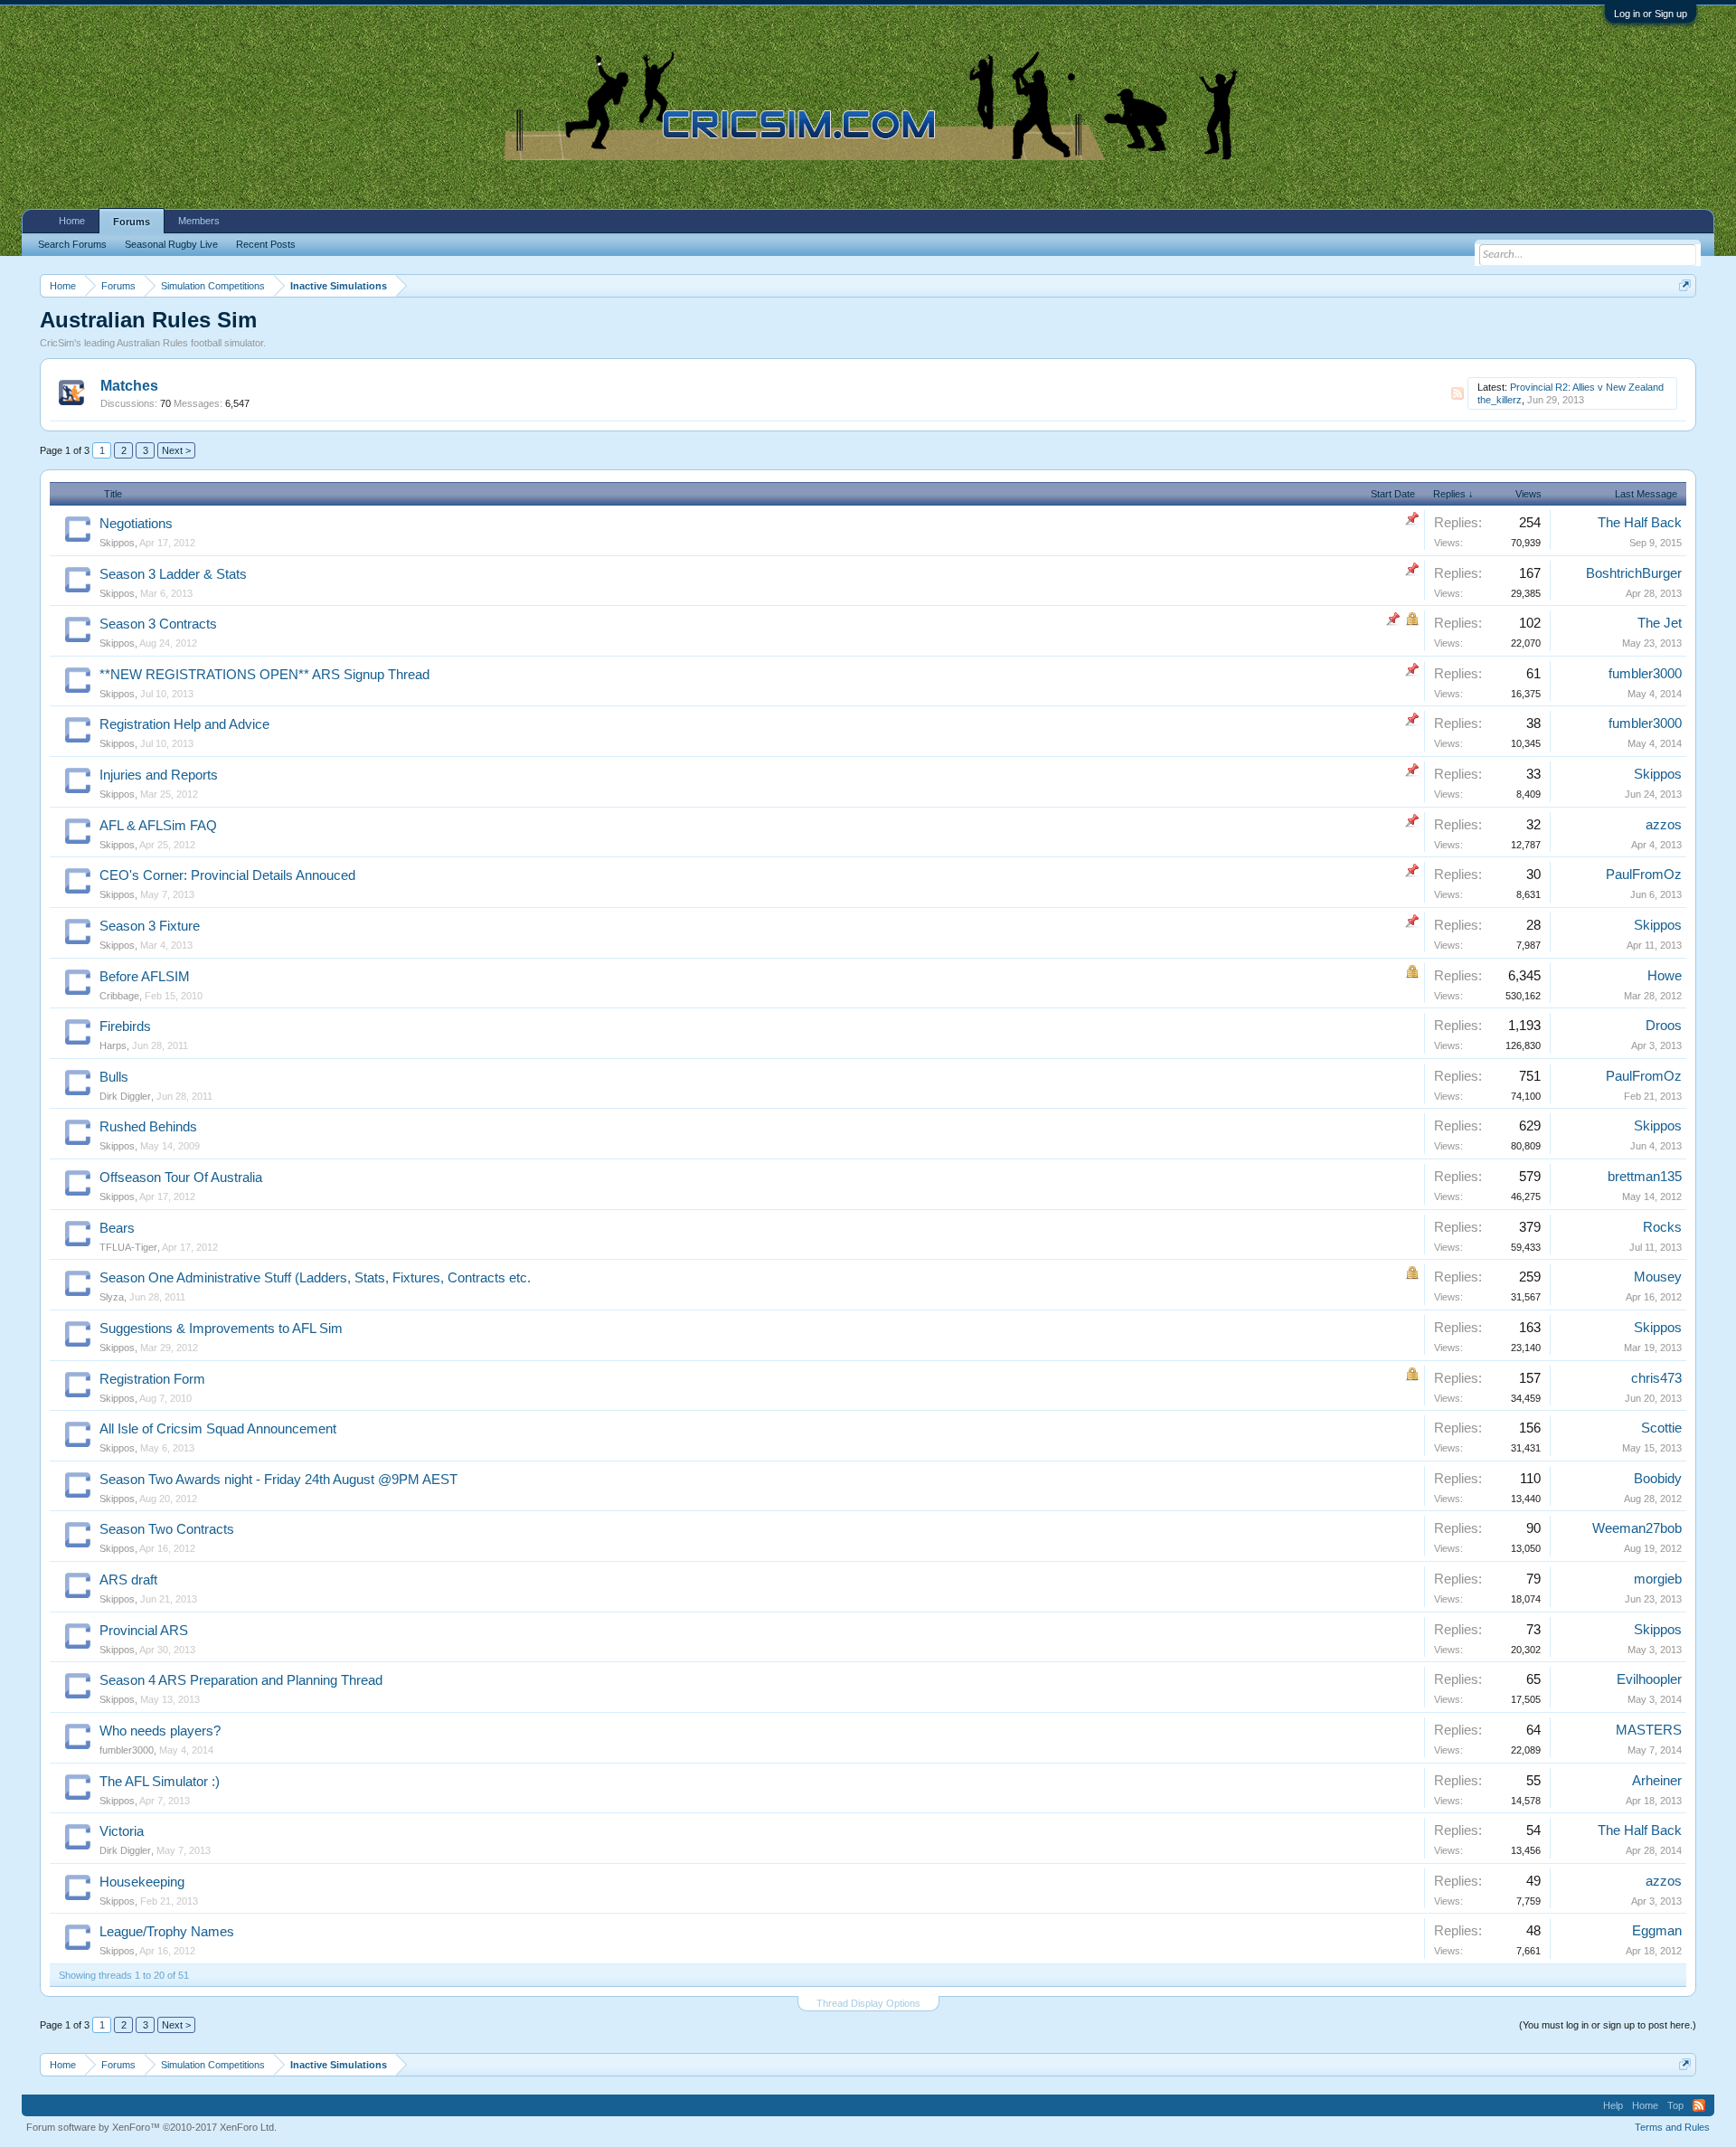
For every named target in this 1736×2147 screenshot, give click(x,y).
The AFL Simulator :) (160, 1782)
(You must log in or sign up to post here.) (1608, 2025)
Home (72, 221)
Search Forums (72, 244)
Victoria (122, 1831)
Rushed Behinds (148, 1127)
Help (1613, 2105)
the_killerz (1500, 400)
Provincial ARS (144, 1631)
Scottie (1661, 1428)
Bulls (114, 1077)
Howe (1665, 976)
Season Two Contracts (167, 1529)
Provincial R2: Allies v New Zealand (1587, 387)
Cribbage (119, 996)
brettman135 (1645, 1177)
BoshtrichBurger (1634, 573)
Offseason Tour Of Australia (181, 1178)
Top (1675, 2105)
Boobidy (1658, 1479)
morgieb (1658, 1579)
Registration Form (152, 1379)
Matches (129, 386)
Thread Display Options (868, 2003)
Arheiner (1657, 1781)
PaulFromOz (1644, 875)
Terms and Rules (1672, 2127)
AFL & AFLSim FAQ (158, 826)
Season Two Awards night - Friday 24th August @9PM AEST (278, 1480)
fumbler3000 (1645, 674)
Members (199, 221)
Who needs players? (160, 1731)
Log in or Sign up (1651, 14)
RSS (1458, 393)
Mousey (1658, 1277)
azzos (1664, 825)
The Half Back (1640, 523)
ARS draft (128, 1580)
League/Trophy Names (167, 1932)
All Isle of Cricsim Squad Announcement (218, 1429)
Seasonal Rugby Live (171, 244)
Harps (113, 1045)
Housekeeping (142, 1882)
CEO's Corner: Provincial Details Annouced (227, 875)
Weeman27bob (1637, 1528)
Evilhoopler (1649, 1679)
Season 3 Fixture (150, 926)
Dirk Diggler (125, 1096)
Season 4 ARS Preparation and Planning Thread (241, 1680)
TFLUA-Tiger (128, 1247)
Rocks (1662, 1227)
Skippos (117, 543)
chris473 (1656, 1378)
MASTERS (1649, 1730)
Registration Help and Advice (184, 724)
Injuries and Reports (159, 775)
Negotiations (136, 524)
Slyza (112, 1297)
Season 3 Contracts (158, 624)
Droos (1664, 1026)
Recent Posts (266, 244)
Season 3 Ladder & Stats (173, 574)
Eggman (1657, 1931)
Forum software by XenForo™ (151, 2127)
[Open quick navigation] (1685, 285)
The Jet (1660, 623)
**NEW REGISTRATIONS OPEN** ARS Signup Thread (264, 675)
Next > (176, 450)
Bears (117, 1228)
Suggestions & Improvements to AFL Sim (221, 1329)
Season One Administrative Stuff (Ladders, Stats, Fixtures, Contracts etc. (315, 1278)
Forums (132, 222)
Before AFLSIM (145, 977)
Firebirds (125, 1026)
